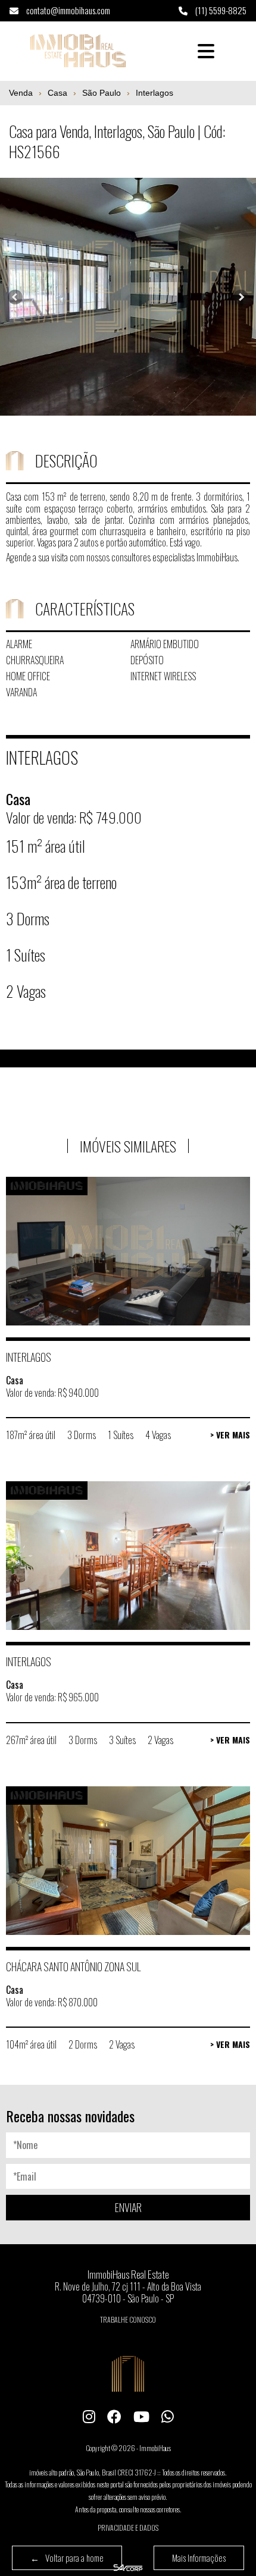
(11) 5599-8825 (220, 10)
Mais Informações (199, 2558)
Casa (57, 93)
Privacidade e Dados (128, 2528)
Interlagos (154, 93)
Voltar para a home (67, 2558)
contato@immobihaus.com (67, 10)
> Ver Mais (230, 1435)
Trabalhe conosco (128, 2319)
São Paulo (102, 93)
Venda (21, 93)
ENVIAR (128, 2207)
